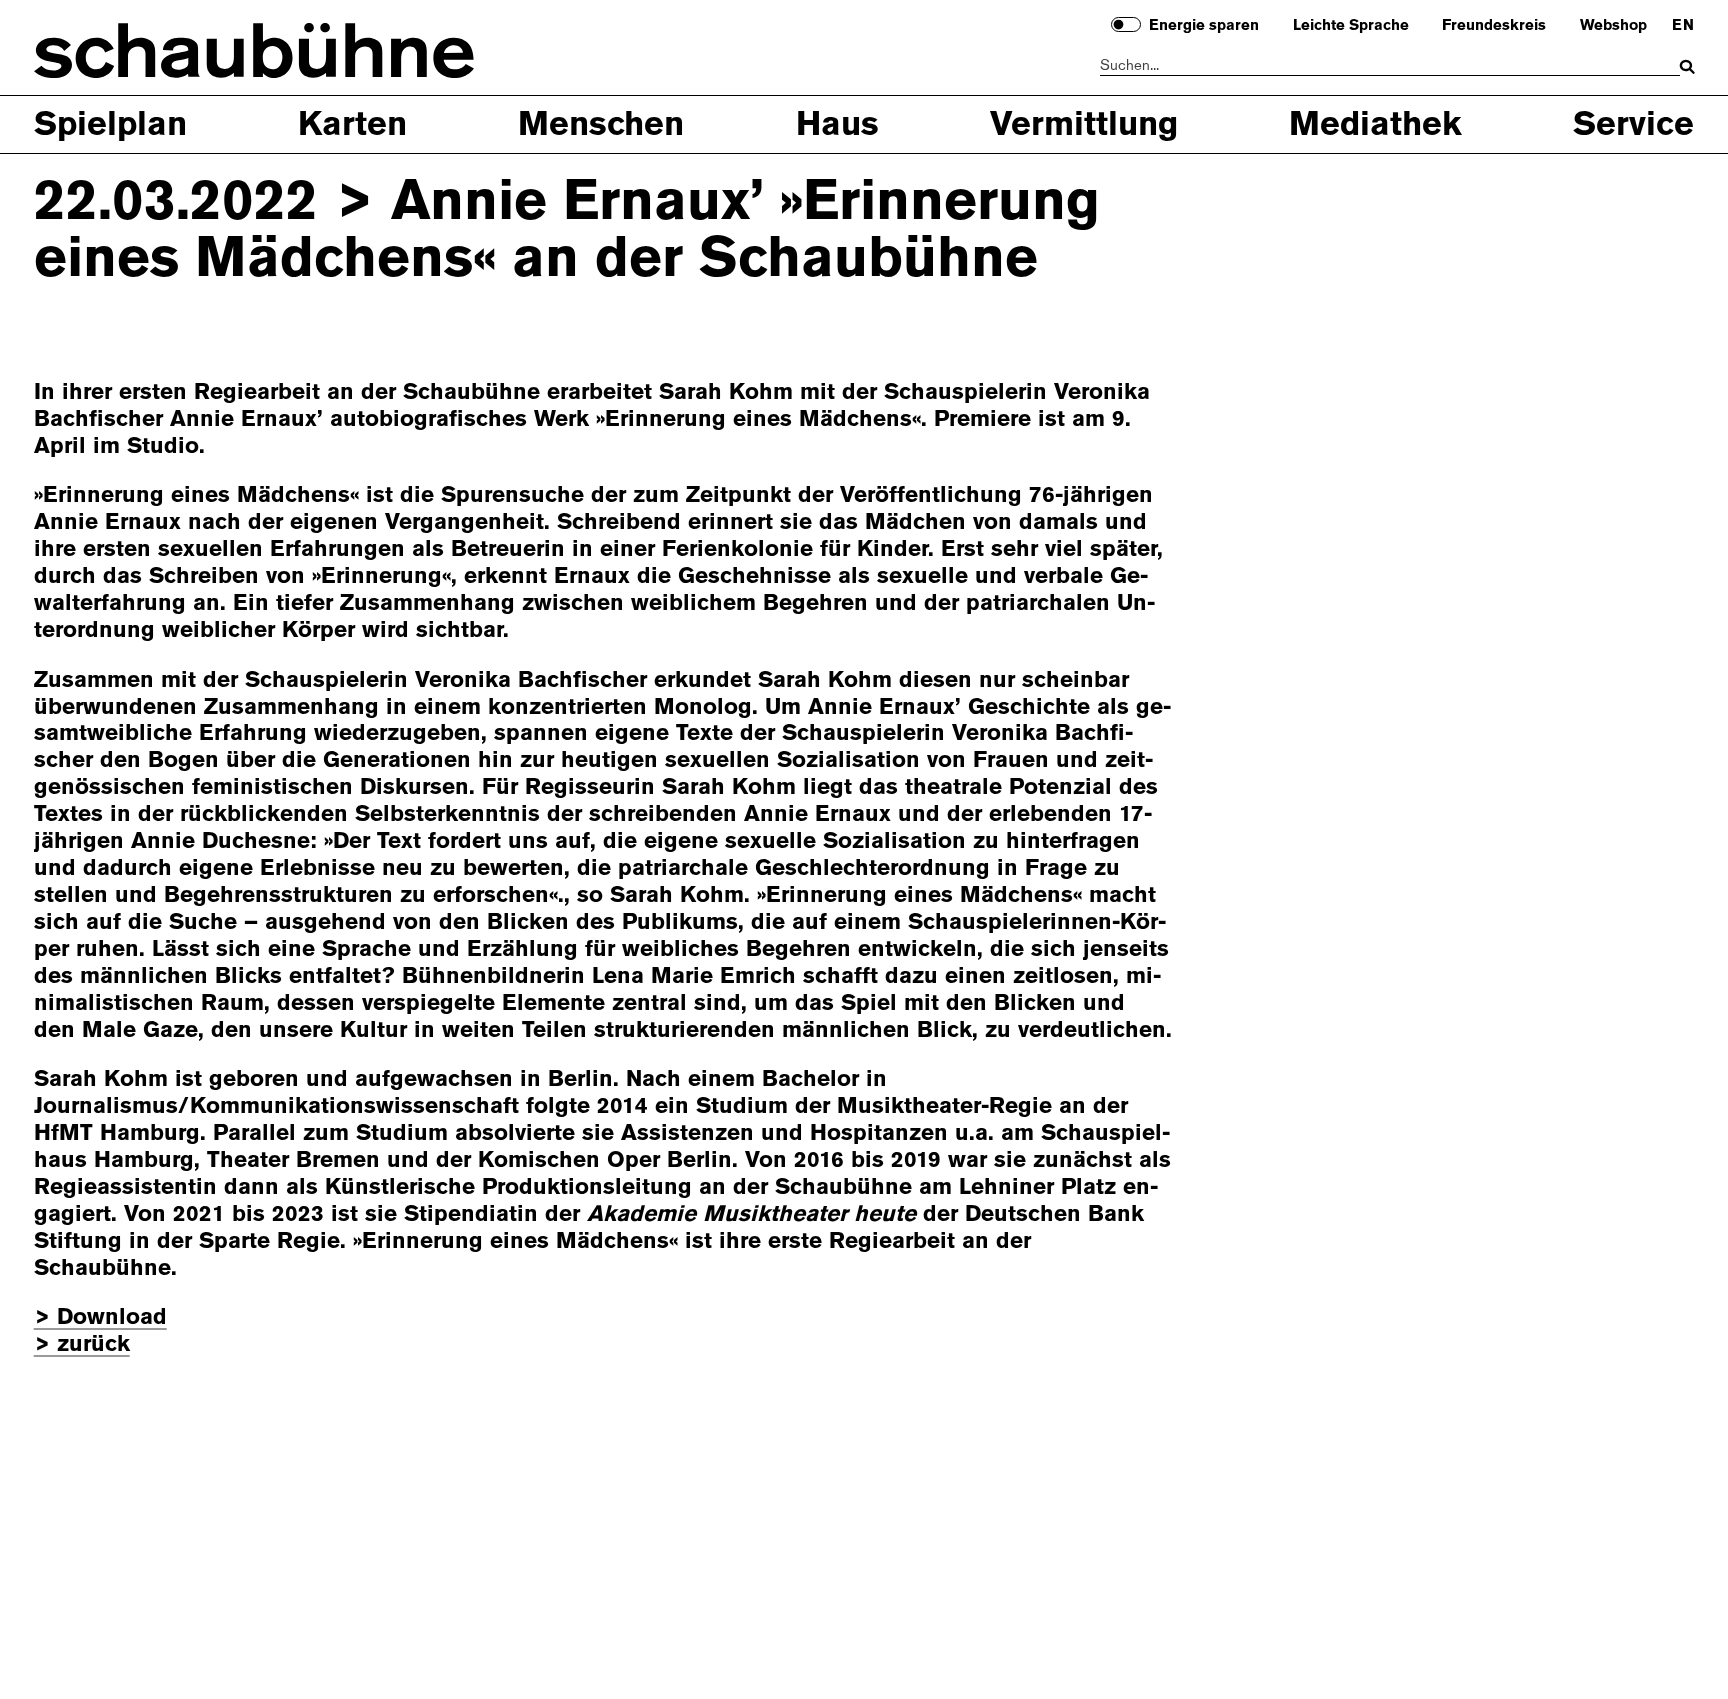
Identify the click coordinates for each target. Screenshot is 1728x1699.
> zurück (82, 1343)
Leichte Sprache (1351, 26)
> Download (100, 1316)
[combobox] (1390, 66)
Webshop (1613, 26)
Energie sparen (1204, 26)
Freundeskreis (1494, 26)
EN (1683, 26)
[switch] (1126, 24)
